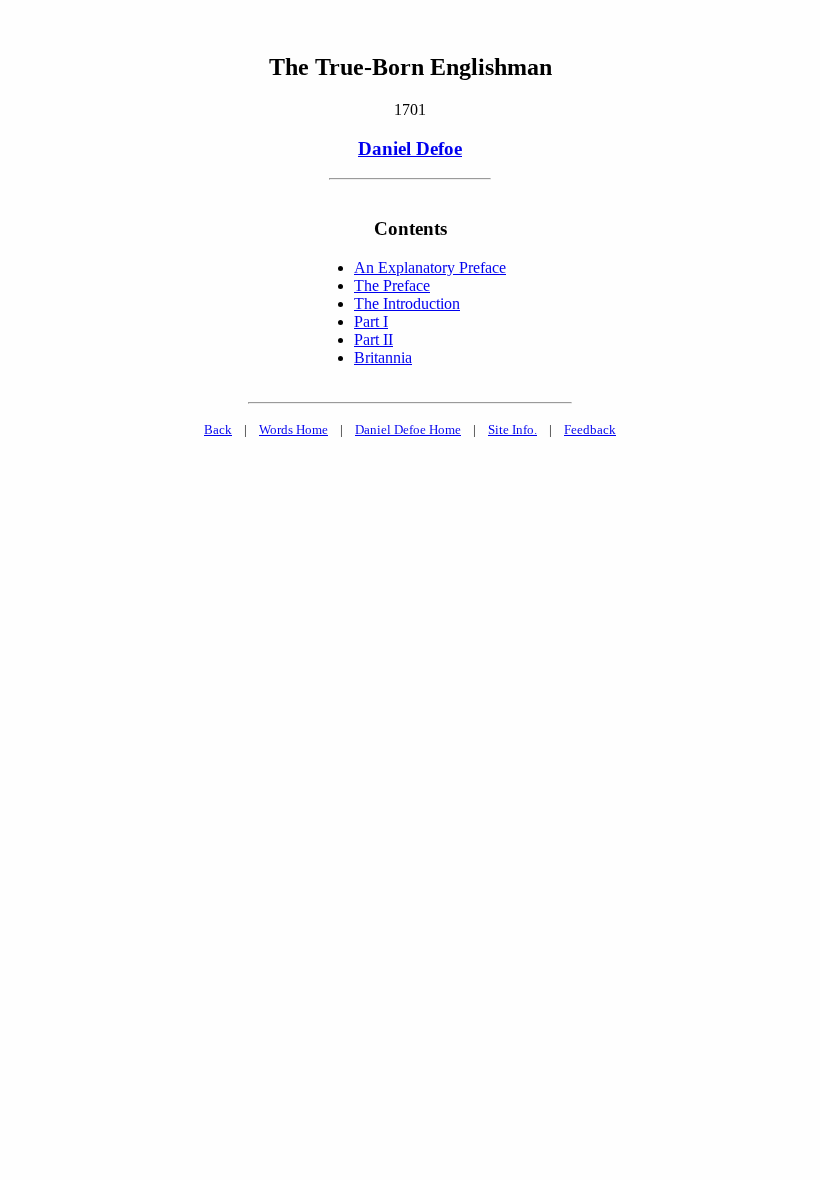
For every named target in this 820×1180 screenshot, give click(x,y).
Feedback (590, 429)
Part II (373, 339)
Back (218, 429)
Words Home (293, 429)
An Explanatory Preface (430, 267)
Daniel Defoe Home (408, 429)
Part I (371, 321)
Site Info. (512, 429)
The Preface (392, 285)
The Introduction (407, 303)
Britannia (383, 357)
